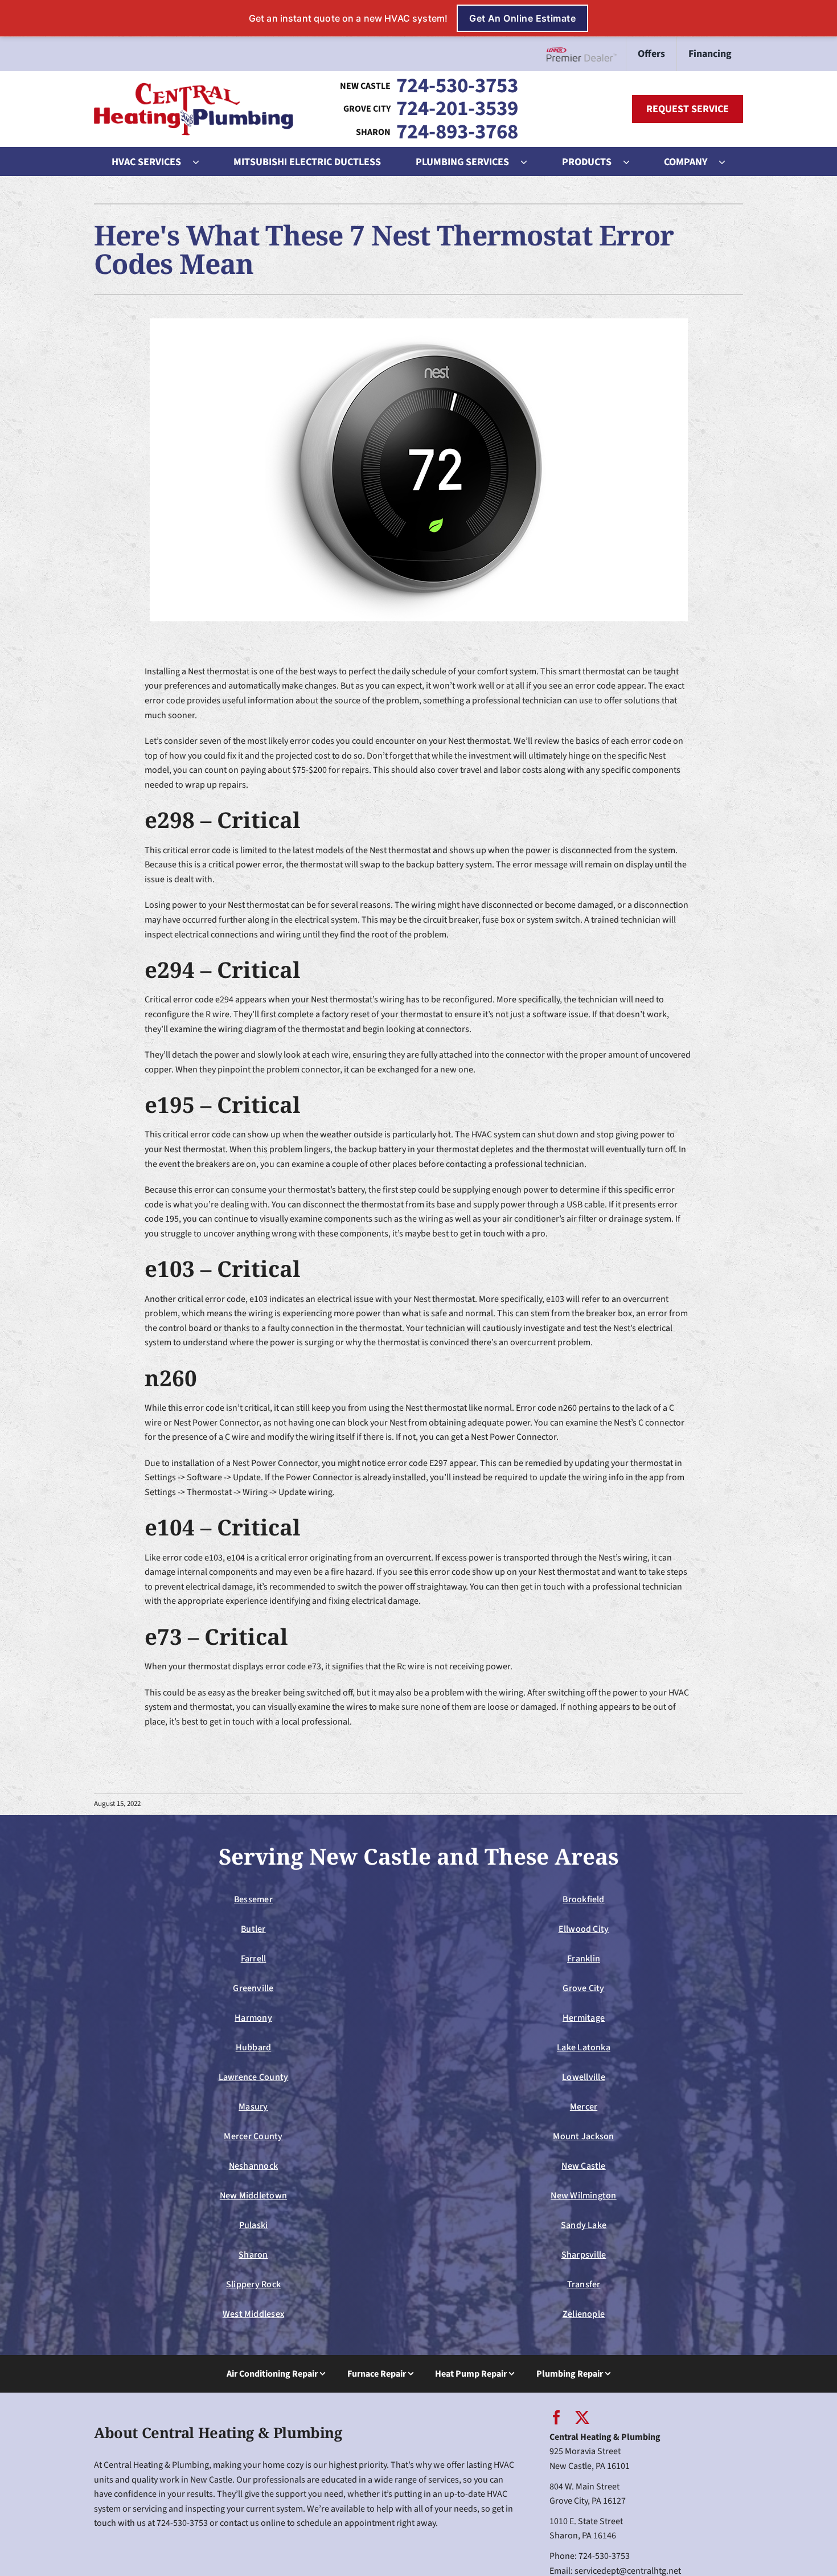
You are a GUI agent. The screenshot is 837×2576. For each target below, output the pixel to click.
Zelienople (584, 2314)
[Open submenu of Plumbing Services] (530, 162)
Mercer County (253, 2136)
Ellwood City (584, 1929)
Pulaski (254, 2225)
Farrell (254, 1959)
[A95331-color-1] (194, 87)
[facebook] (557, 2417)
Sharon (253, 2255)
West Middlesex (253, 2314)
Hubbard (254, 2047)
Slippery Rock (253, 2284)
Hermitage (584, 2018)
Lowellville (584, 2077)
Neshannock (253, 2166)
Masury (253, 2107)
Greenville (253, 1988)
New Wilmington (583, 2196)
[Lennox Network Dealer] (586, 54)
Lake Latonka (584, 2047)
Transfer (584, 2284)
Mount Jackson (583, 2136)
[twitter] (582, 2417)
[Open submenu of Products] (632, 162)
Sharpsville (584, 2255)
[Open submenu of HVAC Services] (202, 162)
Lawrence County (254, 2077)
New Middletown (253, 2196)
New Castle (583, 2166)
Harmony (253, 2018)
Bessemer (253, 1899)
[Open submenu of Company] (728, 162)
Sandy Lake (584, 2225)
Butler (253, 1929)
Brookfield (583, 1899)
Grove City (583, 1988)
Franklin (584, 1959)
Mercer (584, 2107)
